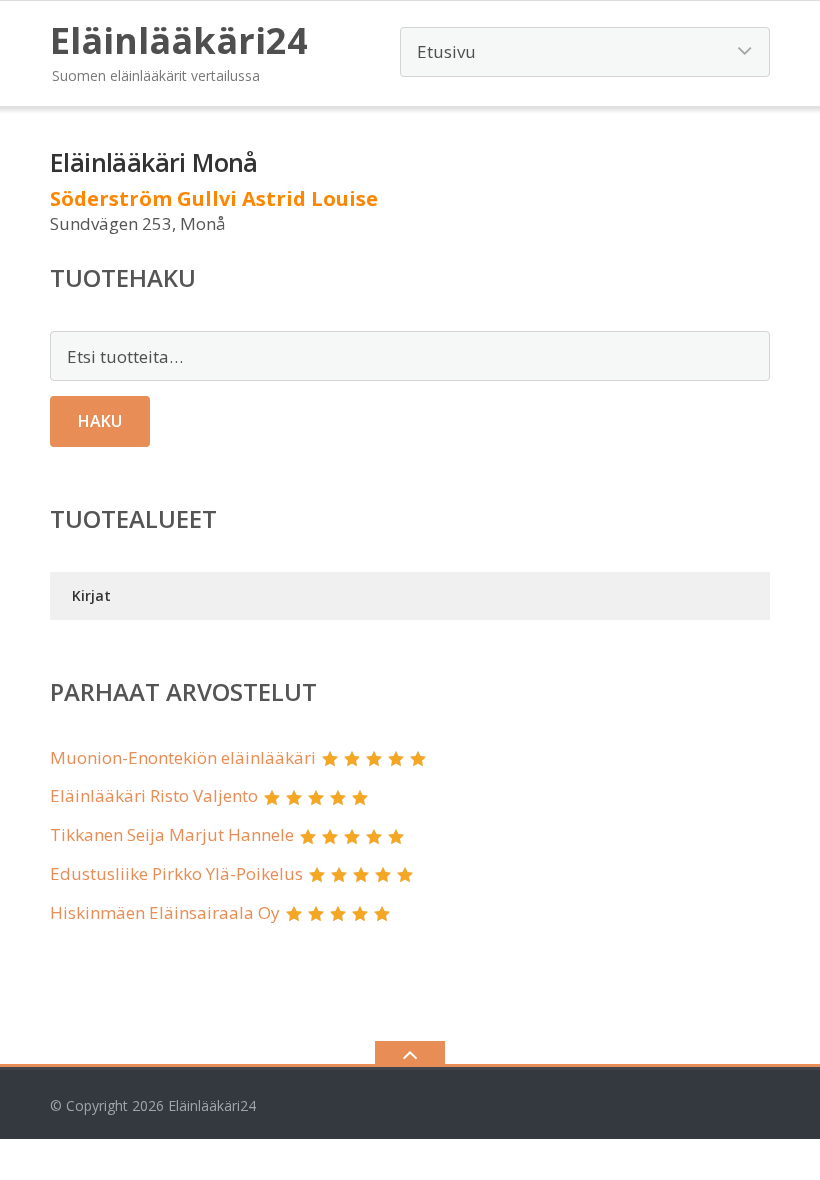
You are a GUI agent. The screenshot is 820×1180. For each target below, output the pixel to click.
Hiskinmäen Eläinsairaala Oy (165, 912)
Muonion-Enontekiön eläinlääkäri (183, 757)
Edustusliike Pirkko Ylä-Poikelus (176, 873)
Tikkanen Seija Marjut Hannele (172, 834)
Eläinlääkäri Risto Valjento (154, 795)
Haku (100, 421)
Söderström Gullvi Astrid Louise (214, 198)
